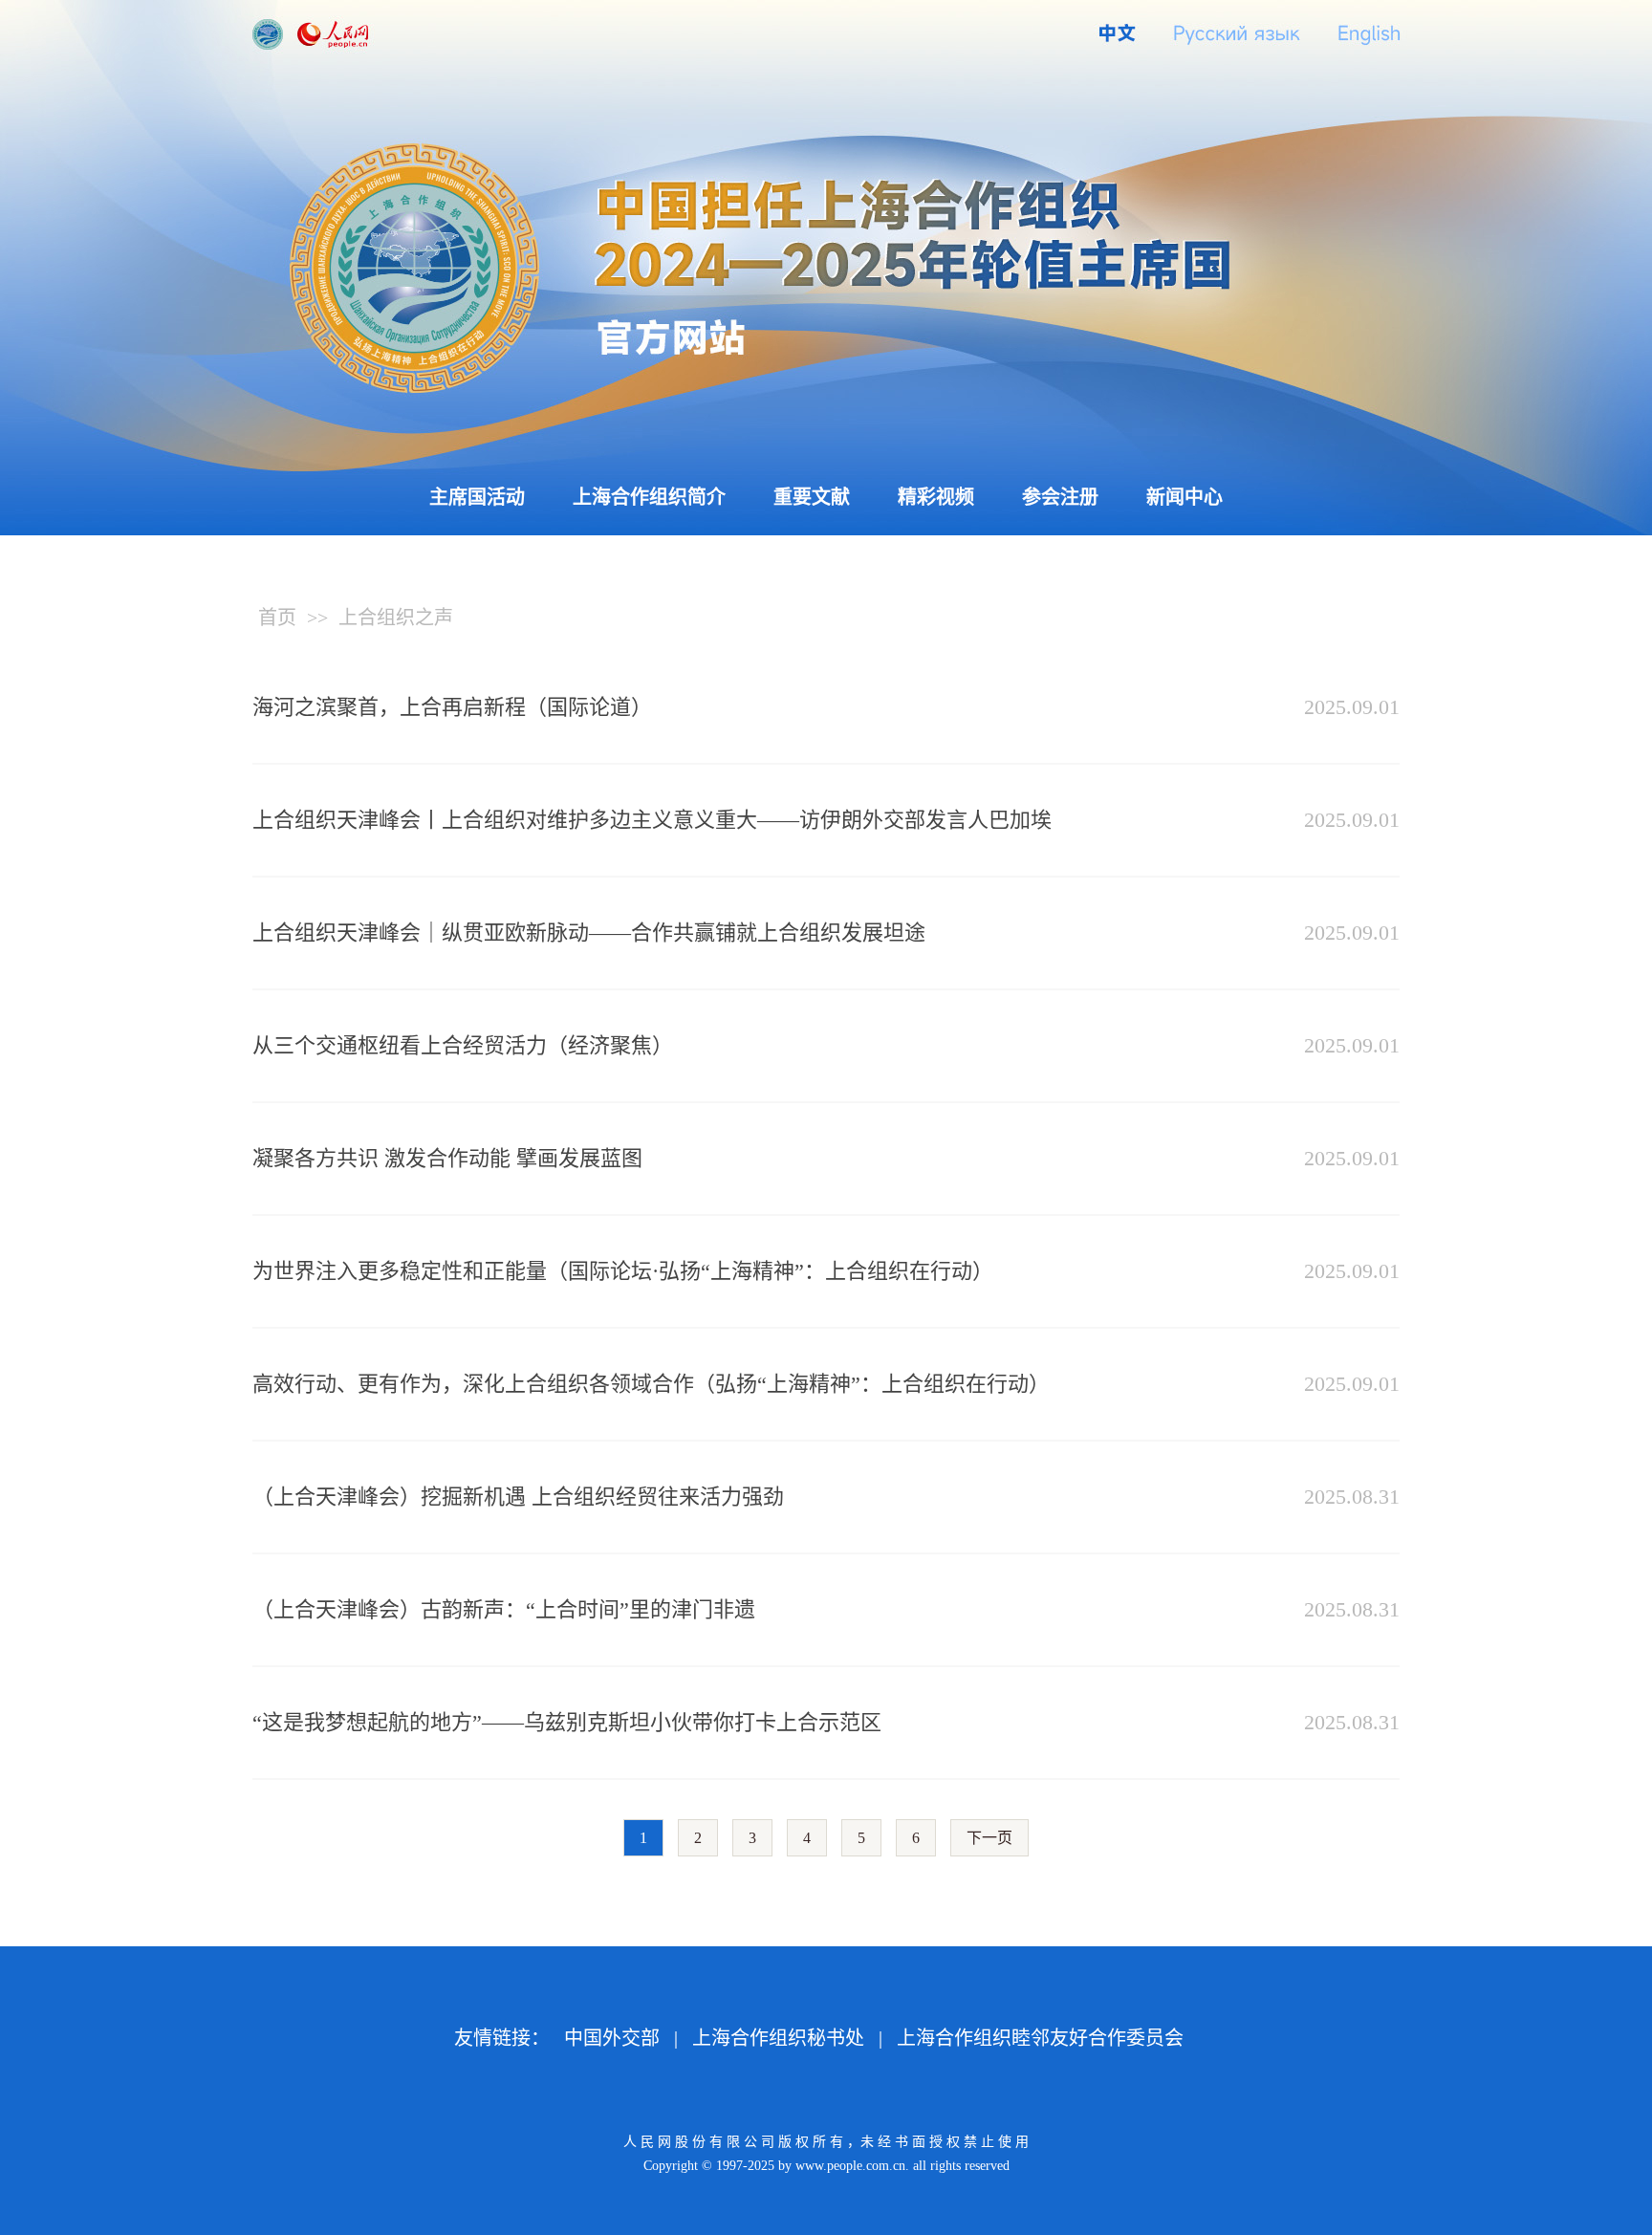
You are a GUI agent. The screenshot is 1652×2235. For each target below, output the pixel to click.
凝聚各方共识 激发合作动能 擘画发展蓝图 (447, 1158)
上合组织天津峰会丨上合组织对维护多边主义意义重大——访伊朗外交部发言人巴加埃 (652, 820)
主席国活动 (477, 497)
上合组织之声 (396, 618)
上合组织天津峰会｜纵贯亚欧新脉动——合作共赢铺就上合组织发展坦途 (589, 933)
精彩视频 (936, 497)
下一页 (989, 1838)
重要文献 (812, 497)
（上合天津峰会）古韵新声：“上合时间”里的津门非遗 (504, 1609)
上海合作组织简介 (649, 497)
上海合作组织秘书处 (778, 2038)
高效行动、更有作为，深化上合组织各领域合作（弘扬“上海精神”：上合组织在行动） (651, 1384)
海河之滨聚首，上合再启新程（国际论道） (452, 707)
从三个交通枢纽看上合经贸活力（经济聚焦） (463, 1045)
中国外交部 (612, 2038)
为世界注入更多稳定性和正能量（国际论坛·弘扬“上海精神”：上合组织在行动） (623, 1271)
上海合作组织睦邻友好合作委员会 (1040, 2038)
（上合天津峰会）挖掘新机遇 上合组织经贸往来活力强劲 (518, 1497)
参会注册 (1060, 497)
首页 (277, 618)
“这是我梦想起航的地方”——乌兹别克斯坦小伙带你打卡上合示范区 (567, 1722)
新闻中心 (1185, 497)
